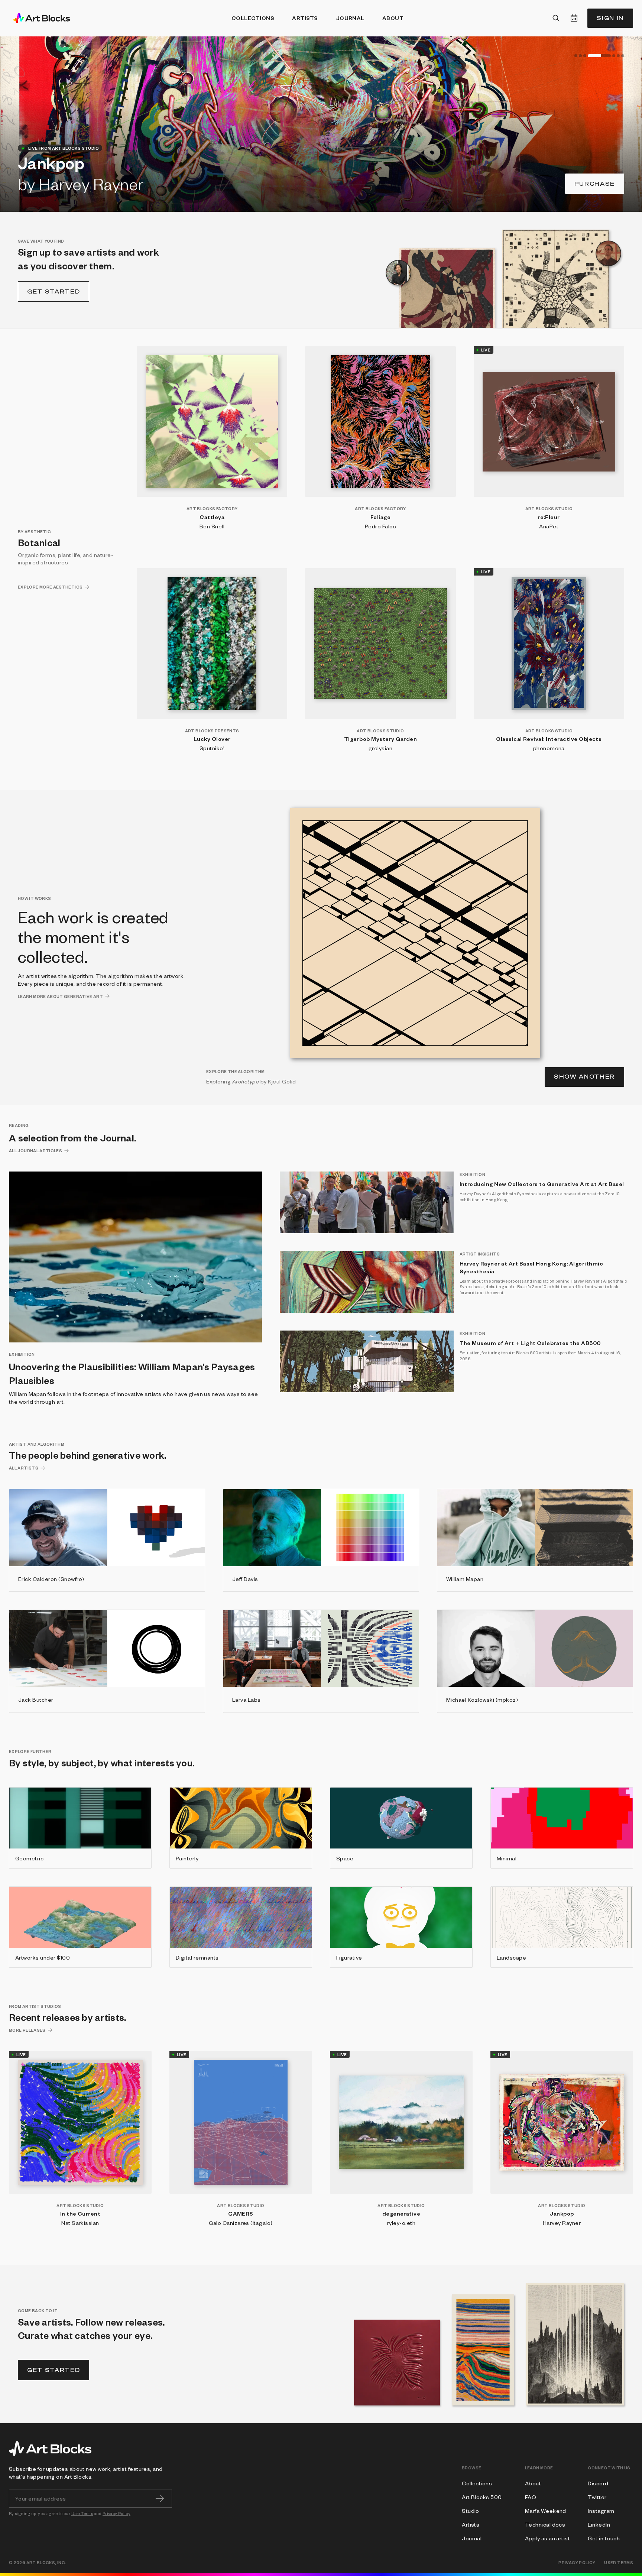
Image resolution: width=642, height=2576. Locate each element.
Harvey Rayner (562, 2223)
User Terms (82, 2513)
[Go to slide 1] (576, 56)
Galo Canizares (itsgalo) (241, 2223)
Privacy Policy (116, 2513)
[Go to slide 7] (623, 56)
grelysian (380, 748)
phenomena (549, 748)
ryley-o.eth (401, 2223)
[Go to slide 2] (580, 56)
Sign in (610, 18)
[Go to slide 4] (589, 56)
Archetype (246, 1081)
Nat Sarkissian (80, 2223)
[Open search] (556, 18)
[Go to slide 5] (604, 56)
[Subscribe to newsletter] (160, 2498)
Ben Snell (212, 526)
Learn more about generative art (60, 996)
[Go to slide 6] (618, 56)
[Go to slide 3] (585, 56)
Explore (598, 184)
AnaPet (549, 526)
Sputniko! (212, 748)
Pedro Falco (380, 526)
